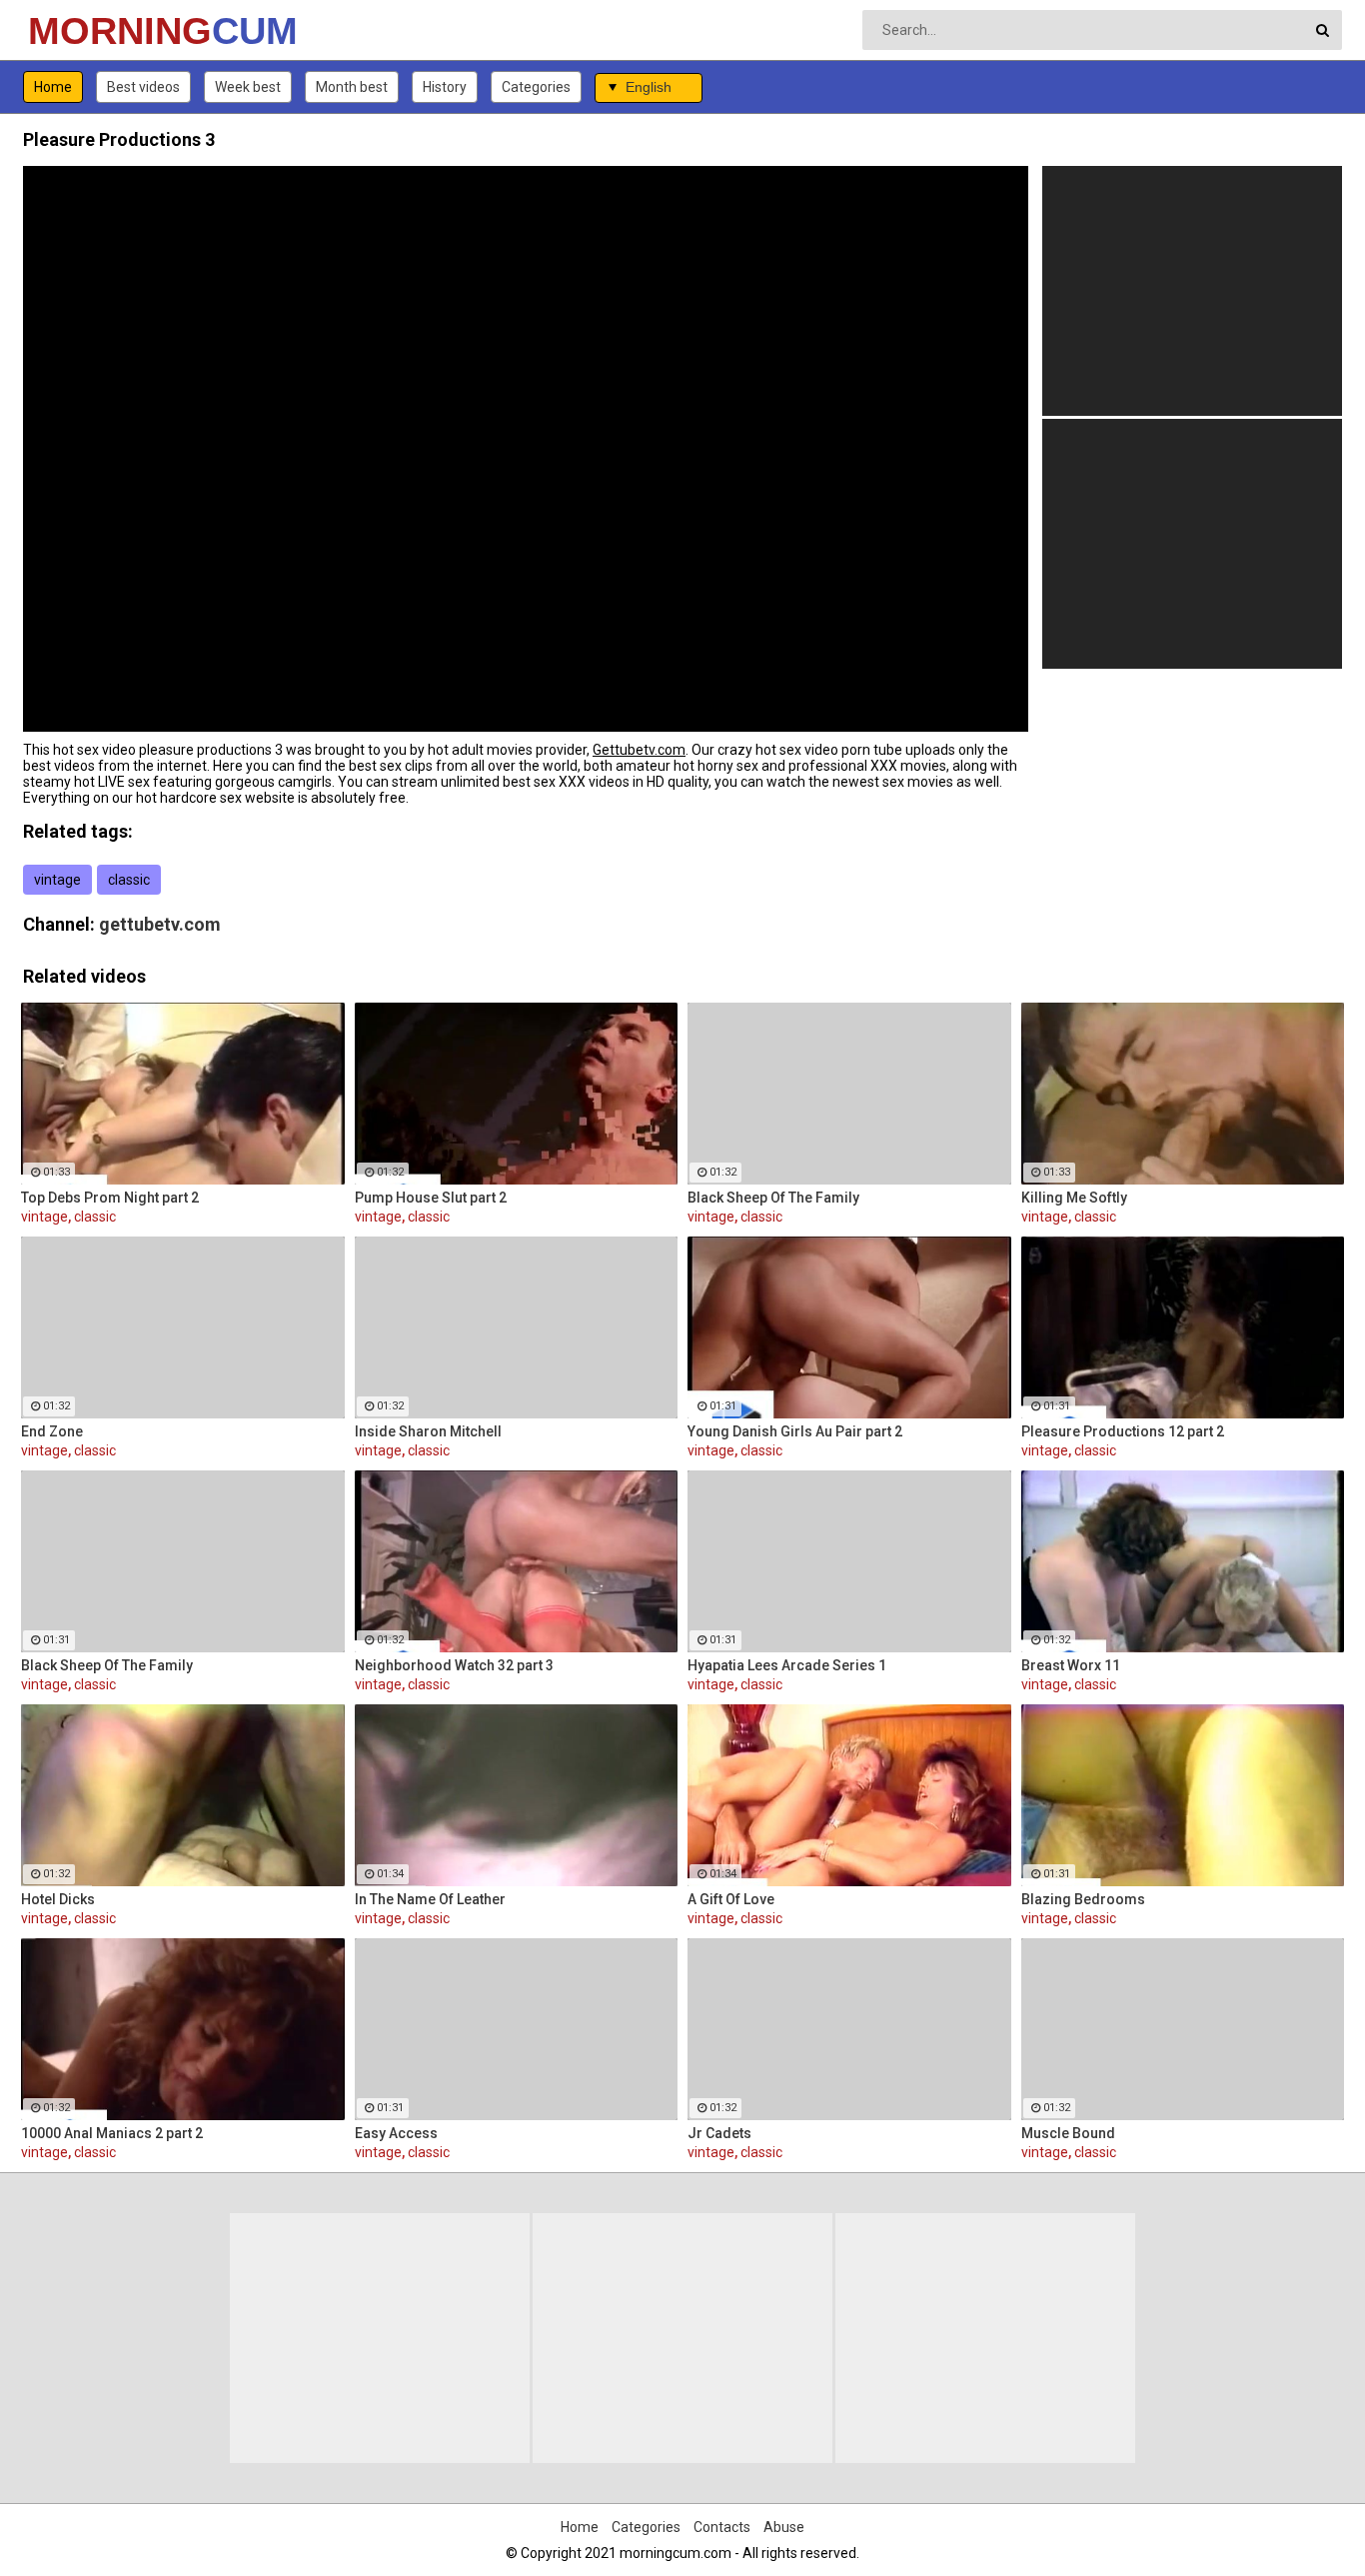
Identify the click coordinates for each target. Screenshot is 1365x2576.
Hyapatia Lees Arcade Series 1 (787, 1665)
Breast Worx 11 (1071, 1665)
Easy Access (396, 2133)
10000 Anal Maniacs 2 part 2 (112, 2133)
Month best (352, 87)
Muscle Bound (1068, 2133)
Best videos (143, 87)
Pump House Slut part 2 (431, 1198)
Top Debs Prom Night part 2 (110, 1198)
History (445, 87)
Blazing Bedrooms (1083, 1899)
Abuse (784, 2527)
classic (129, 880)
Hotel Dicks (58, 1899)
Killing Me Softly (1074, 1198)
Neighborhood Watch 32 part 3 (454, 1665)
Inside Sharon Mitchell (428, 1431)
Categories (536, 87)
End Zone (52, 1431)
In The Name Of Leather (430, 1899)
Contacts (722, 2527)
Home (53, 87)
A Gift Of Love (731, 1899)
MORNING (80, 31)
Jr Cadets (719, 2133)
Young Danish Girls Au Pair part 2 (795, 1431)
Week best (248, 87)
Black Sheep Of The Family (773, 1198)
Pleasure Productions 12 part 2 (1123, 1431)
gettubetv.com (160, 924)
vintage (57, 880)
